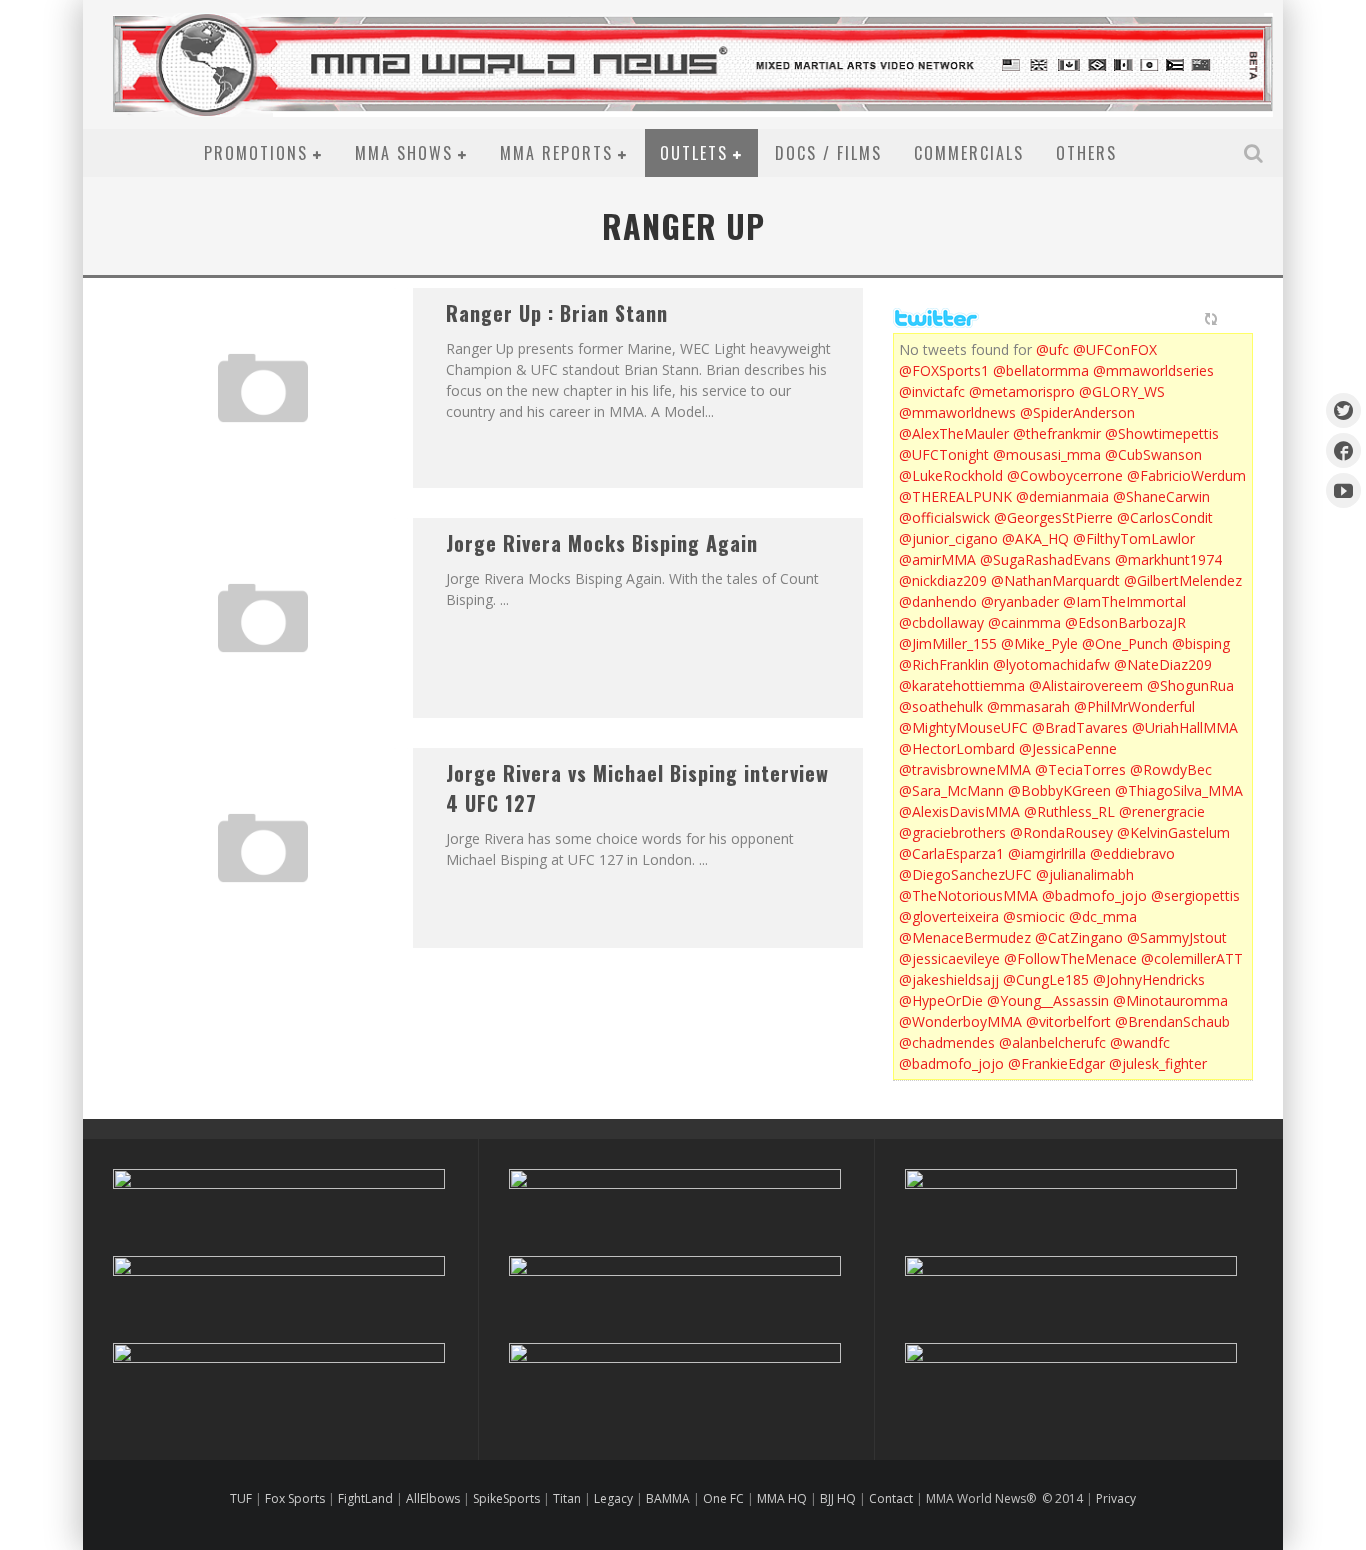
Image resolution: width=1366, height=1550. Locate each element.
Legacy (613, 1498)
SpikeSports (506, 1498)
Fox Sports (293, 1498)
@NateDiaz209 (1163, 664)
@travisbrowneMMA (965, 769)
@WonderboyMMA (960, 1021)
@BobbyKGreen (1059, 790)
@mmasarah (1028, 706)
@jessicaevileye (949, 958)
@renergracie (1162, 811)
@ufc (1052, 349)
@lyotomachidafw (1051, 664)
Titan (567, 1498)
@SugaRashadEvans (1045, 559)
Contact (892, 1498)
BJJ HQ (838, 1498)
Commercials (969, 153)
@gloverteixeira (949, 916)
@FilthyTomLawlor (1134, 538)
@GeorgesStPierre (1053, 517)
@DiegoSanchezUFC (965, 874)
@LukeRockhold (951, 475)
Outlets (694, 153)
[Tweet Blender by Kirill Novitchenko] (1234, 319)
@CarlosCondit (1165, 517)
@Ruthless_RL (1069, 811)
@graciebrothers (952, 832)
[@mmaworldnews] (1343, 410)
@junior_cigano (948, 538)
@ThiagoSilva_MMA (1179, 790)
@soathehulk (941, 706)
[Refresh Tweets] (1211, 319)
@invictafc (932, 391)
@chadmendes (947, 1042)
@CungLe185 (1046, 979)
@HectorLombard (957, 748)
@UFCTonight (944, 454)
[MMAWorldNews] (1343, 450)
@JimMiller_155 (948, 643)
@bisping (1201, 643)
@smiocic (1034, 916)
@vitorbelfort (1068, 1021)
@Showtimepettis (1162, 433)
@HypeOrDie (941, 1000)
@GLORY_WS (1122, 391)
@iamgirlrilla (1047, 853)
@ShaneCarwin (1161, 496)
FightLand (365, 1498)
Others (1086, 153)
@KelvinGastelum (1173, 832)
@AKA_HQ (1035, 538)
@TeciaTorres (1080, 769)
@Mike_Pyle (1039, 643)
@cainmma (1024, 622)
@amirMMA (937, 559)
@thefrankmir (1057, 433)
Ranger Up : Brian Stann (557, 313)
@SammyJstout (1177, 937)
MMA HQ (782, 1498)
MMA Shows (404, 153)
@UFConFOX (1115, 349)
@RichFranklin (944, 664)
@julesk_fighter (1158, 1063)
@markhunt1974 (1168, 559)
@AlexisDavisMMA (959, 811)
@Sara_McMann (951, 790)
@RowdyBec (1171, 769)
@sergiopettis (1195, 895)
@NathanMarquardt (1055, 580)
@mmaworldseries (1153, 370)
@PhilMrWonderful (1134, 706)
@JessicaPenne (1068, 748)
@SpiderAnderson (1077, 412)
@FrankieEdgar (1056, 1063)
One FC (723, 1498)
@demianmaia (1062, 496)
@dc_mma (1103, 916)
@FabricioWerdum (1186, 475)
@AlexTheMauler (954, 433)
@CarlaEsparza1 (951, 853)
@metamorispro (1022, 391)
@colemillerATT (1192, 958)
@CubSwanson (1153, 454)
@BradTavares (1080, 727)
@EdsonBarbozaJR (1125, 622)
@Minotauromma (1170, 1000)
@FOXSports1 (944, 370)
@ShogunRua (1190, 685)
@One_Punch (1125, 643)
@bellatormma (1041, 370)
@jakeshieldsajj (949, 979)
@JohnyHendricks (1149, 979)
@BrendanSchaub (1172, 1021)
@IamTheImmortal (1124, 601)
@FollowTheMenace (1070, 958)
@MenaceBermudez (965, 937)
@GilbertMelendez (1183, 580)
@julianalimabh (1085, 874)
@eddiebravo (1132, 853)
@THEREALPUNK (955, 496)
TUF (241, 1498)
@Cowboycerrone (1065, 475)
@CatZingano (1079, 937)
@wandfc (1140, 1042)
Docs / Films (828, 153)
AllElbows (434, 1498)
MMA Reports (556, 153)
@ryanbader (1020, 601)
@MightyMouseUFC (963, 727)
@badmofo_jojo (1094, 895)
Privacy (1116, 1498)
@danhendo (938, 601)
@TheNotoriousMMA (968, 895)
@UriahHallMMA (1185, 727)
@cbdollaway (941, 622)
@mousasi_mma (1047, 454)
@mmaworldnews (957, 412)
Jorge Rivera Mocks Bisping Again (602, 543)
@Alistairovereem (1086, 685)
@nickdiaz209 (943, 580)
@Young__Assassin (1048, 1000)
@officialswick (944, 517)
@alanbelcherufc (1052, 1042)
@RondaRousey (1061, 832)
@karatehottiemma (962, 685)
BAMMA (668, 1498)
